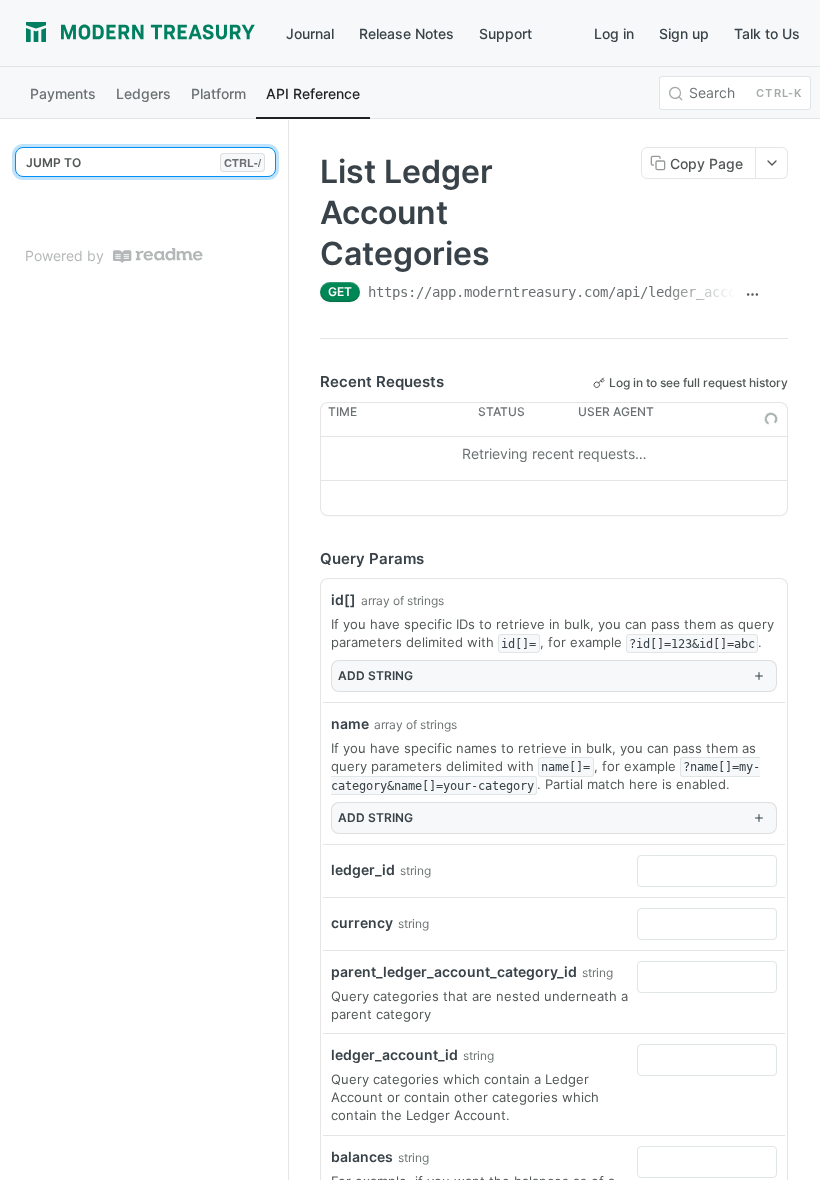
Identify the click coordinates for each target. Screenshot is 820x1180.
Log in (614, 33)
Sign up (684, 33)
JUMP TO (143, 162)
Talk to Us (767, 33)
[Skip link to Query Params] (306, 559)
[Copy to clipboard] (779, 294)
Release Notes (406, 33)
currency (362, 922)
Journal (310, 33)
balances (362, 1156)
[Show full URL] (752, 294)
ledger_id (363, 869)
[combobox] (707, 871)
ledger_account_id (394, 1054)
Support (505, 33)
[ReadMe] (158, 255)
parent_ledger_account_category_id (454, 971)
